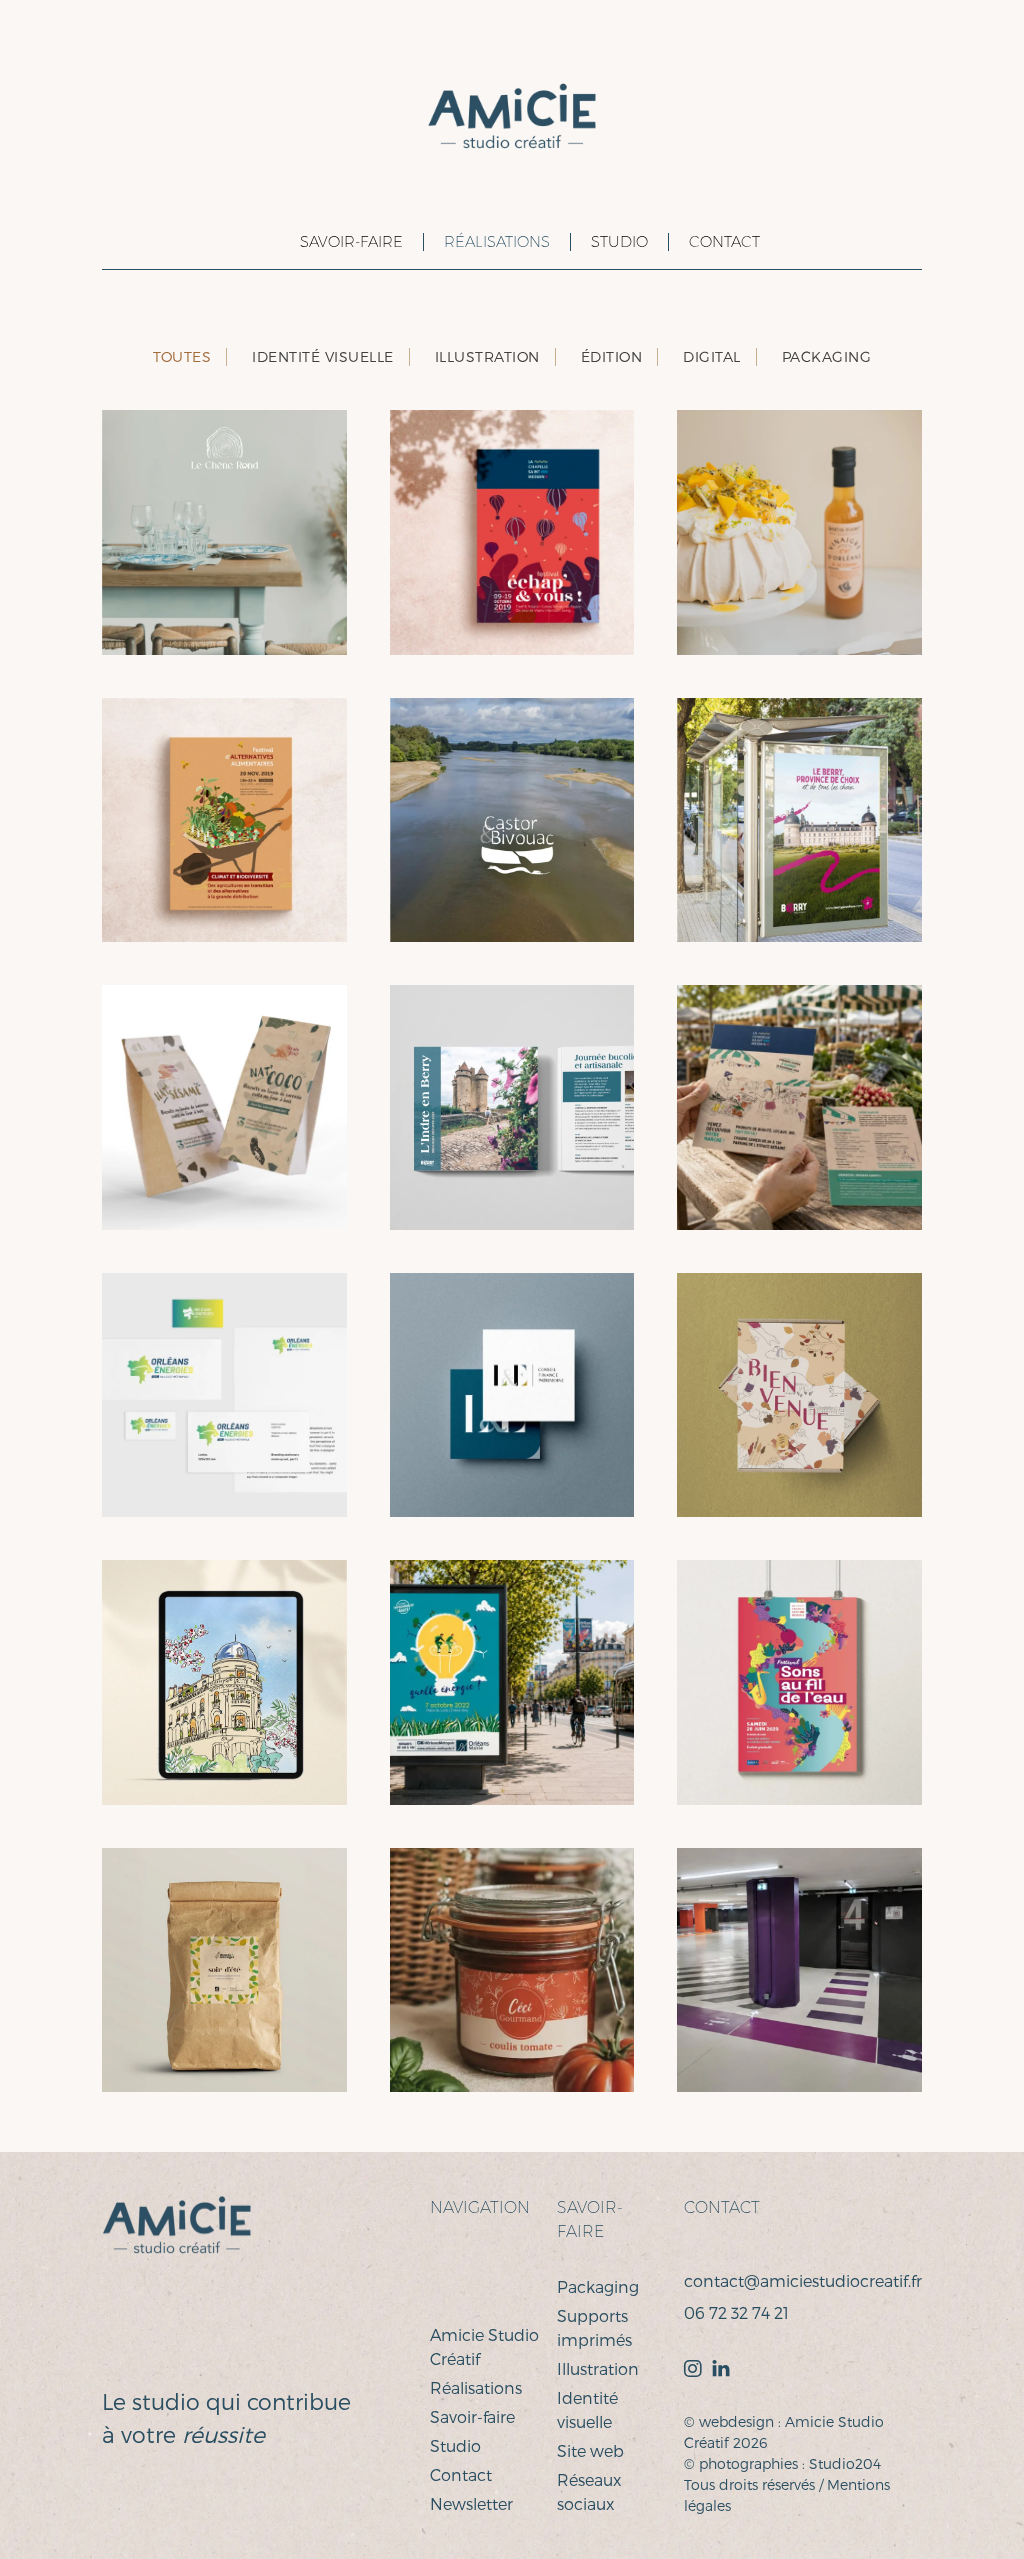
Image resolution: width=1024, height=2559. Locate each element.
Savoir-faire (472, 2416)
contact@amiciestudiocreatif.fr (803, 2280)
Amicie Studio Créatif (484, 2346)
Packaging (598, 2286)
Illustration (598, 2368)
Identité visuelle (587, 2409)
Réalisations (497, 241)
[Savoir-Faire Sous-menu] (272, 242)
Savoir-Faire (351, 241)
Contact (724, 241)
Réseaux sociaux (589, 2491)
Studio (619, 241)
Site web (590, 2450)
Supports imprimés (594, 2327)
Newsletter (471, 2503)
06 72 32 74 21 (736, 2312)
